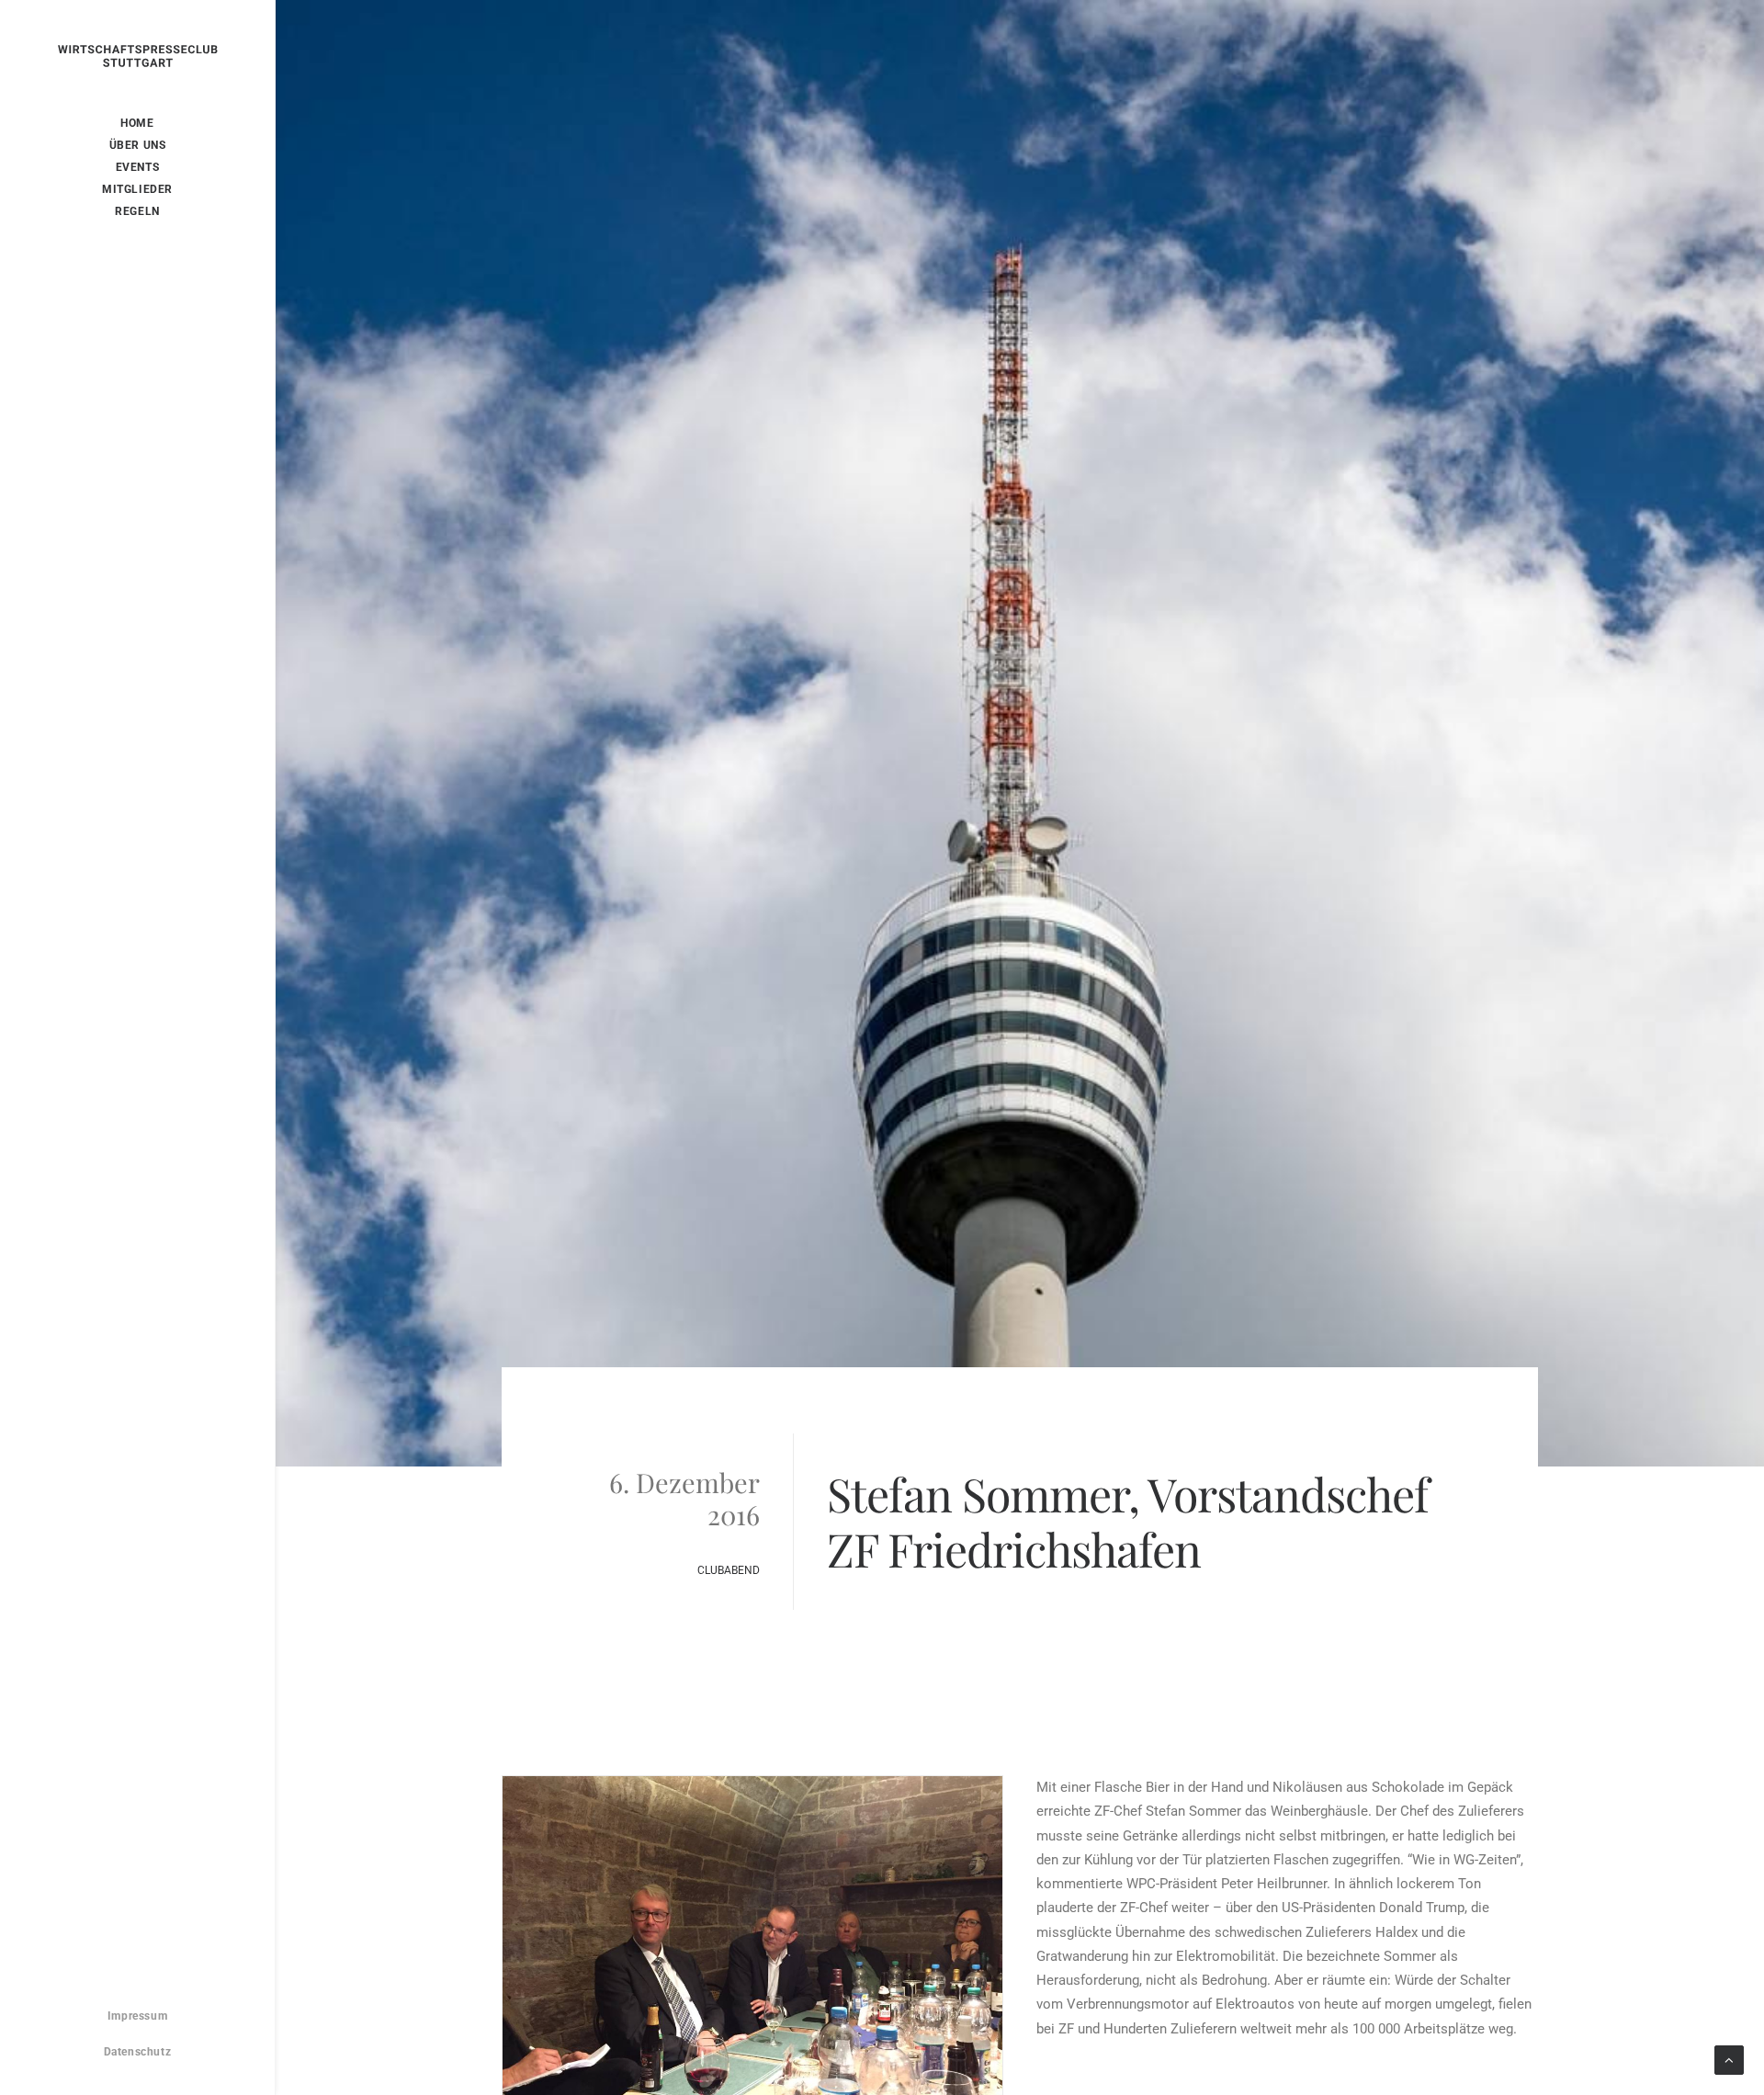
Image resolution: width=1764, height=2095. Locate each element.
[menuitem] (137, 123)
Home (137, 123)
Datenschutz (138, 2052)
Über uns (138, 145)
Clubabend (729, 1570)
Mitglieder (137, 189)
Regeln (137, 211)
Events (138, 167)
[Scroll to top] (1729, 2059)
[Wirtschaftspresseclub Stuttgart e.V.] (138, 74)
